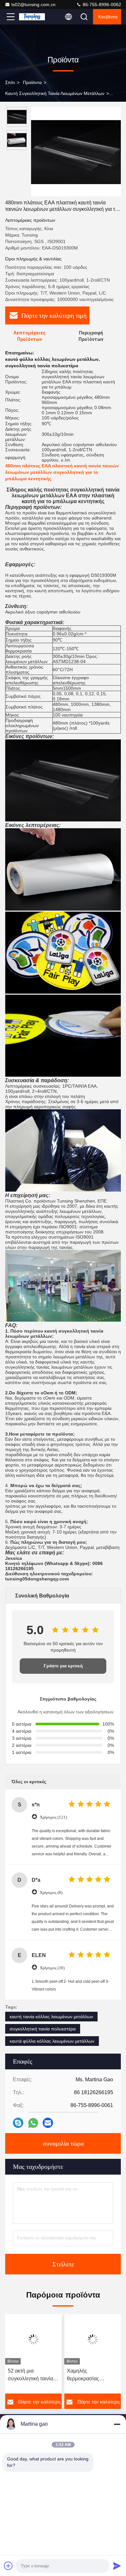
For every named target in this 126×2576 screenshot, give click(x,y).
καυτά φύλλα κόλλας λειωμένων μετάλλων (52, 2041)
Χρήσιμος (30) (52, 1968)
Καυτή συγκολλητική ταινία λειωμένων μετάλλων (55, 93)
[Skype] (18, 2123)
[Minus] (117, 2424)
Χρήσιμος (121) (53, 1817)
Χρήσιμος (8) (51, 1892)
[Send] (117, 2566)
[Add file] (8, 2566)
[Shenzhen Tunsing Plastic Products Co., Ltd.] (32, 17)
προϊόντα (32, 82)
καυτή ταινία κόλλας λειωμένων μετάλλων (51, 2017)
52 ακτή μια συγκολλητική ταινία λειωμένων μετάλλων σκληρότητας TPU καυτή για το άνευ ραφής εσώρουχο (32, 2375)
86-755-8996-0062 (101, 5)
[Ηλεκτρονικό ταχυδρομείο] (48, 2123)
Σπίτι (10, 82)
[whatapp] (33, 2123)
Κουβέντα (108, 17)
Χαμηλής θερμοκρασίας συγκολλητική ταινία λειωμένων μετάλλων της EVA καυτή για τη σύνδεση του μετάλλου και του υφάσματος (93, 2375)
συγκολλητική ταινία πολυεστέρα (43, 2029)
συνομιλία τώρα (63, 2143)
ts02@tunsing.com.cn (33, 5)
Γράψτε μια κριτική (63, 1666)
